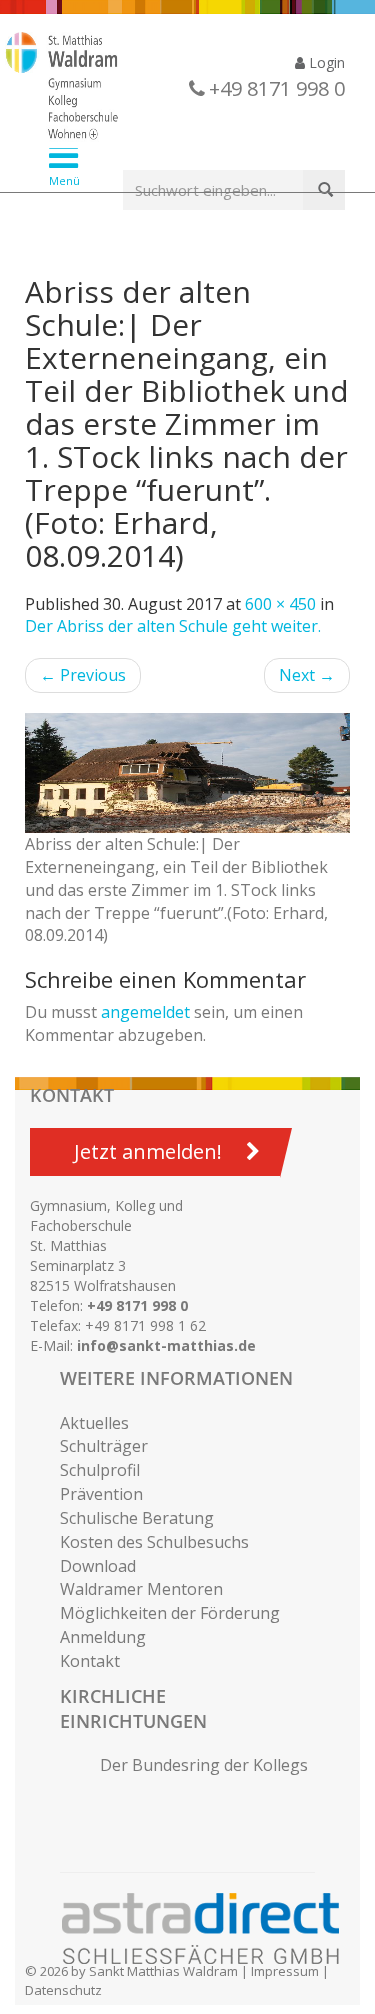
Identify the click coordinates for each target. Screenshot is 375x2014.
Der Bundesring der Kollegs (204, 1765)
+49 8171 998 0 (137, 1305)
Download (98, 1566)
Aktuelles (94, 1423)
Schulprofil (100, 1470)
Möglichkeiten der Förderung (170, 1613)
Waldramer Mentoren (141, 1589)
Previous (83, 675)
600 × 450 (280, 604)
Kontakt (90, 1661)
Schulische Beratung (137, 1518)
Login (325, 62)
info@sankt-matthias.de (166, 1345)
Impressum (285, 1971)
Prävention (101, 1494)
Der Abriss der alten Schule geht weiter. (173, 626)
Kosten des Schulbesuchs (154, 1542)
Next (307, 675)
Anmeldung (103, 1637)
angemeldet (145, 1012)
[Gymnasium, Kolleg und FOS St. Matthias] (172, 88)
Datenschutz (63, 1990)
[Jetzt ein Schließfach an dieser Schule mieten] (210, 1929)
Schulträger (104, 1446)
